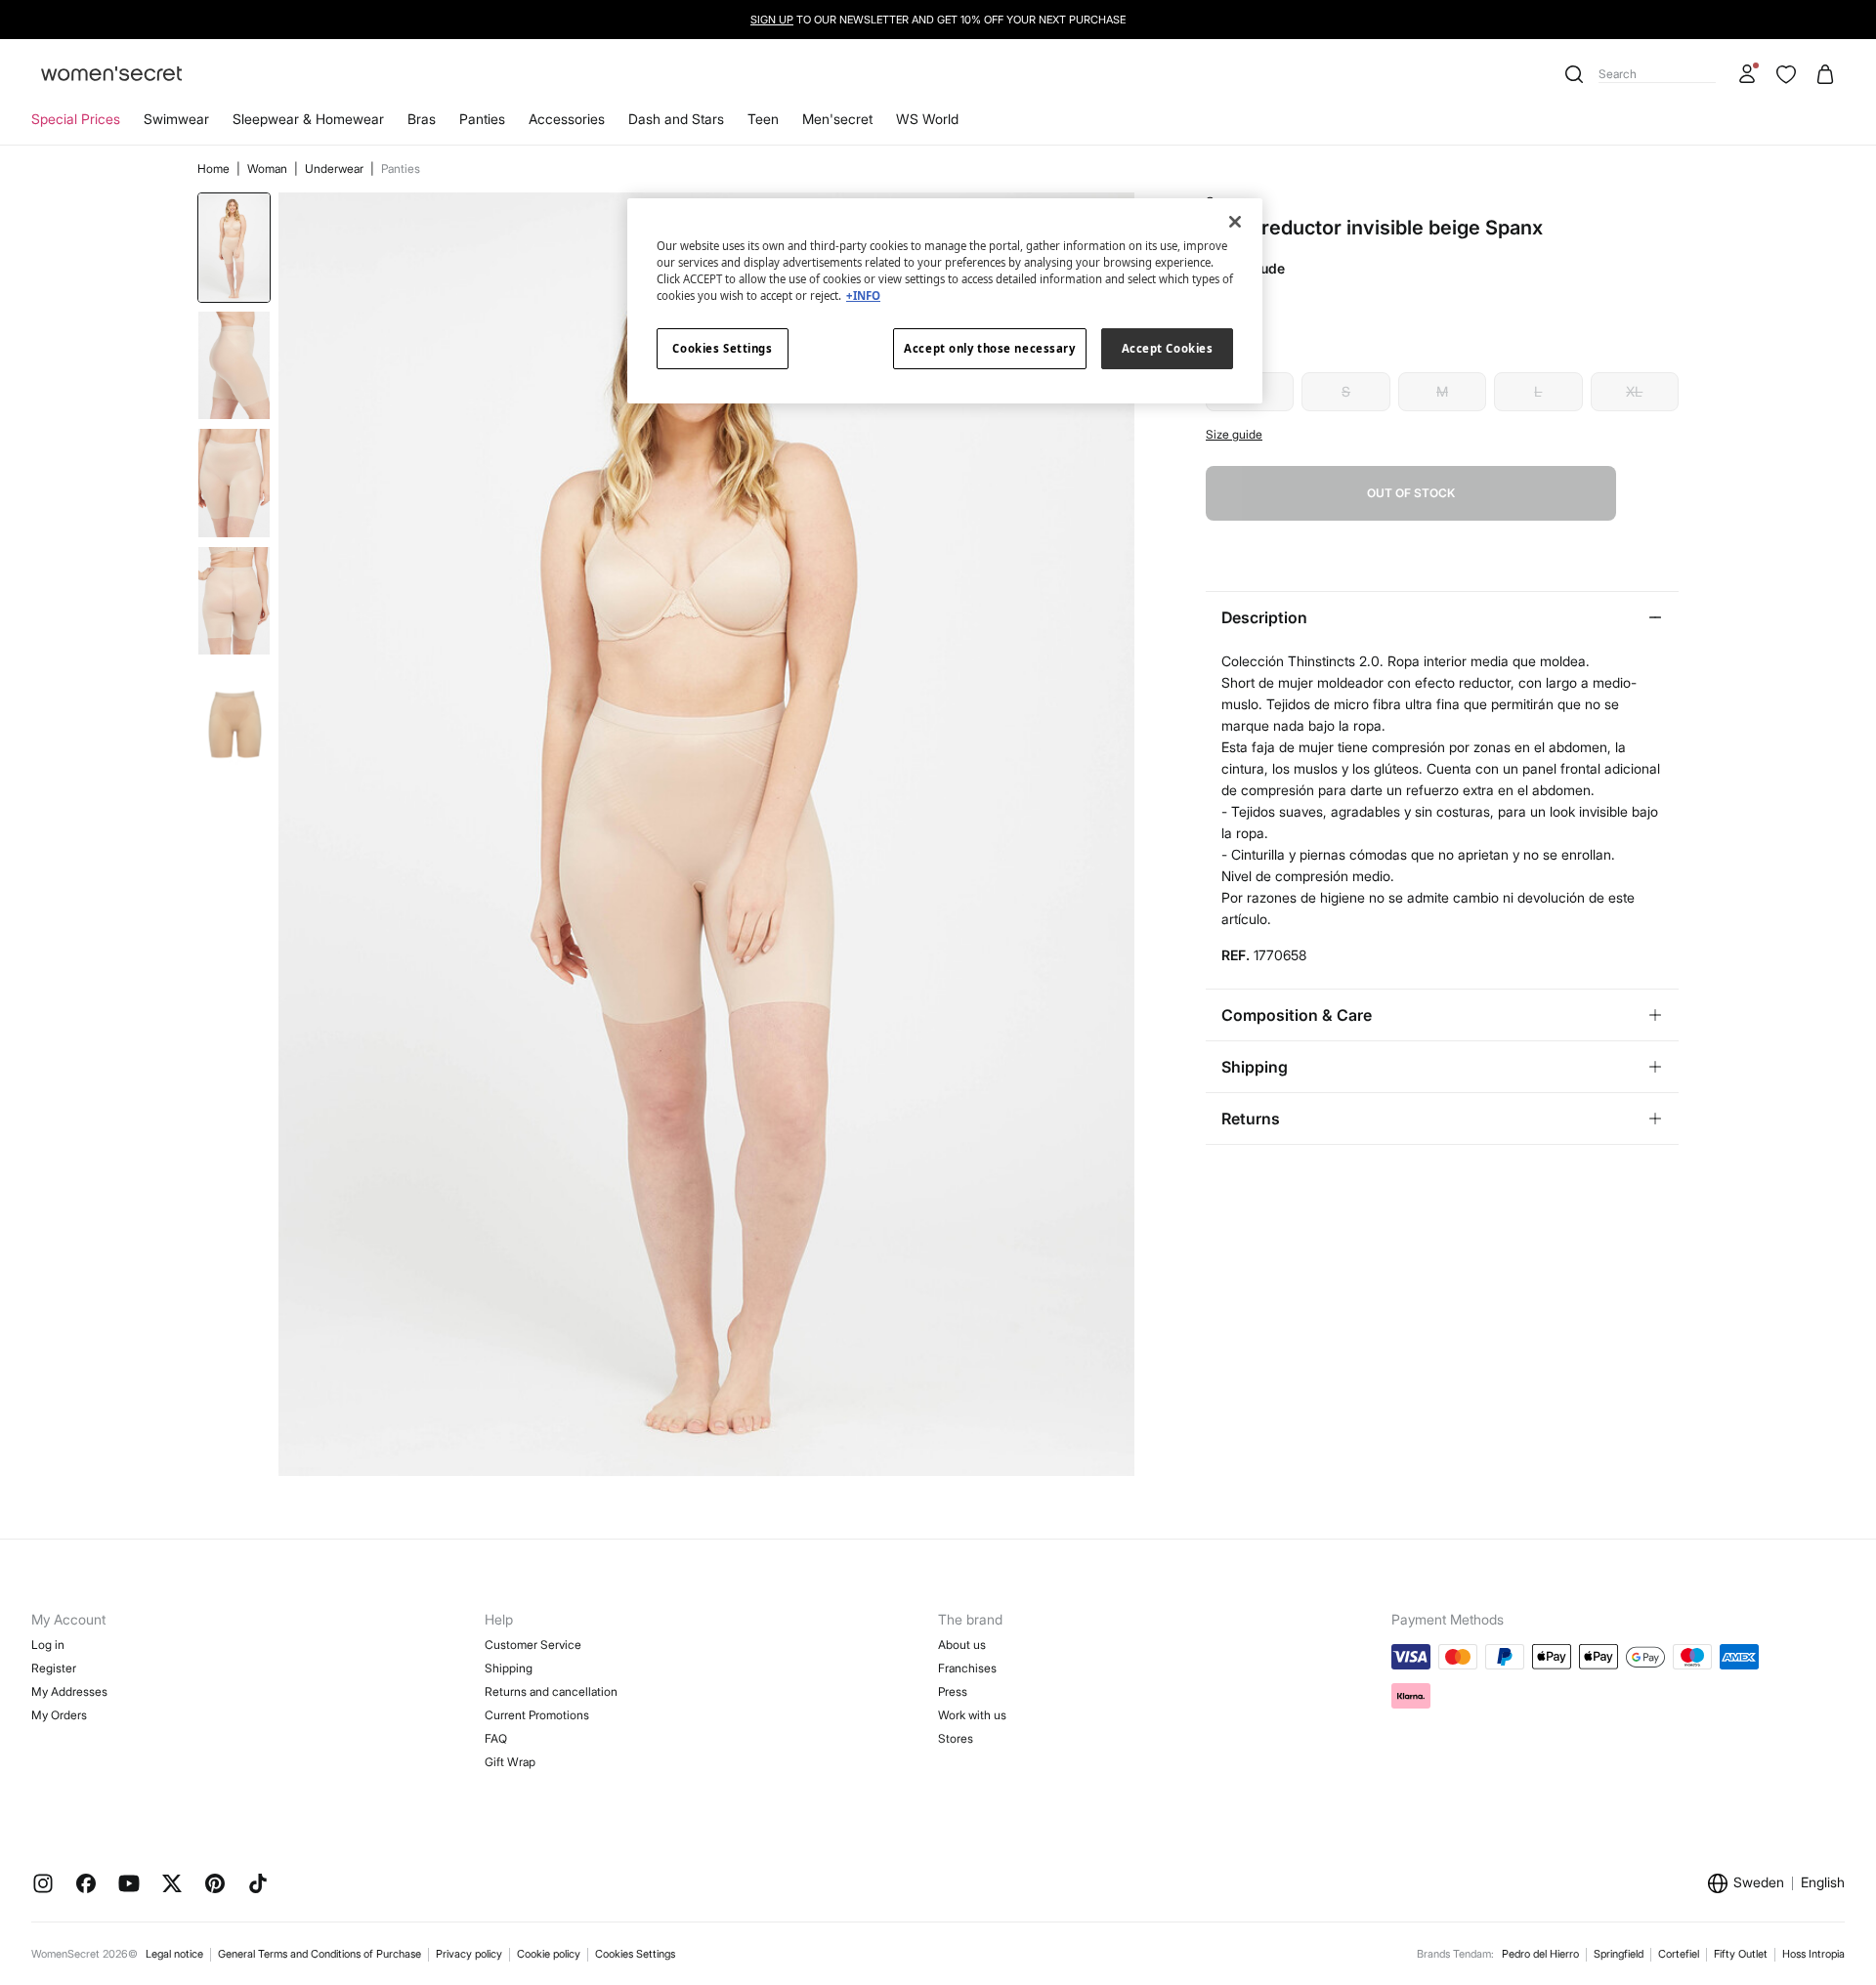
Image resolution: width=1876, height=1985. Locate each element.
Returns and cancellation (551, 1691)
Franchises (967, 1668)
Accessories (567, 119)
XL (1634, 391)
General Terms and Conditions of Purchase (320, 1954)
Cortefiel (1679, 1954)
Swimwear (176, 119)
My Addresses (69, 1691)
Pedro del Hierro (1540, 1954)
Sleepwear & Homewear (308, 119)
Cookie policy (549, 1954)
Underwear (336, 169)
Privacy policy (469, 1954)
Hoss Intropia (1813, 1954)
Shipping (509, 1668)
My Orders (59, 1715)
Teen (763, 119)
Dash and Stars (676, 119)
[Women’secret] (111, 75)
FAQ (496, 1738)
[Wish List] (1786, 74)
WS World (927, 119)
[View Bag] (1825, 74)
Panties (482, 119)
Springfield (1619, 1954)
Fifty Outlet (1741, 1954)
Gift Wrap (510, 1762)
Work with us (972, 1715)
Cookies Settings (635, 1954)
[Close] (1235, 222)
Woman (269, 169)
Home (215, 169)
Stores (956, 1738)
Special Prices (76, 119)
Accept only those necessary (989, 348)
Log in (48, 1645)
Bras (422, 119)
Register (54, 1668)
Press (953, 1691)
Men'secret (837, 119)
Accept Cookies (1168, 348)
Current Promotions (537, 1715)
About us (962, 1645)
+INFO (863, 296)
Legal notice (174, 1954)
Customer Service (533, 1645)
